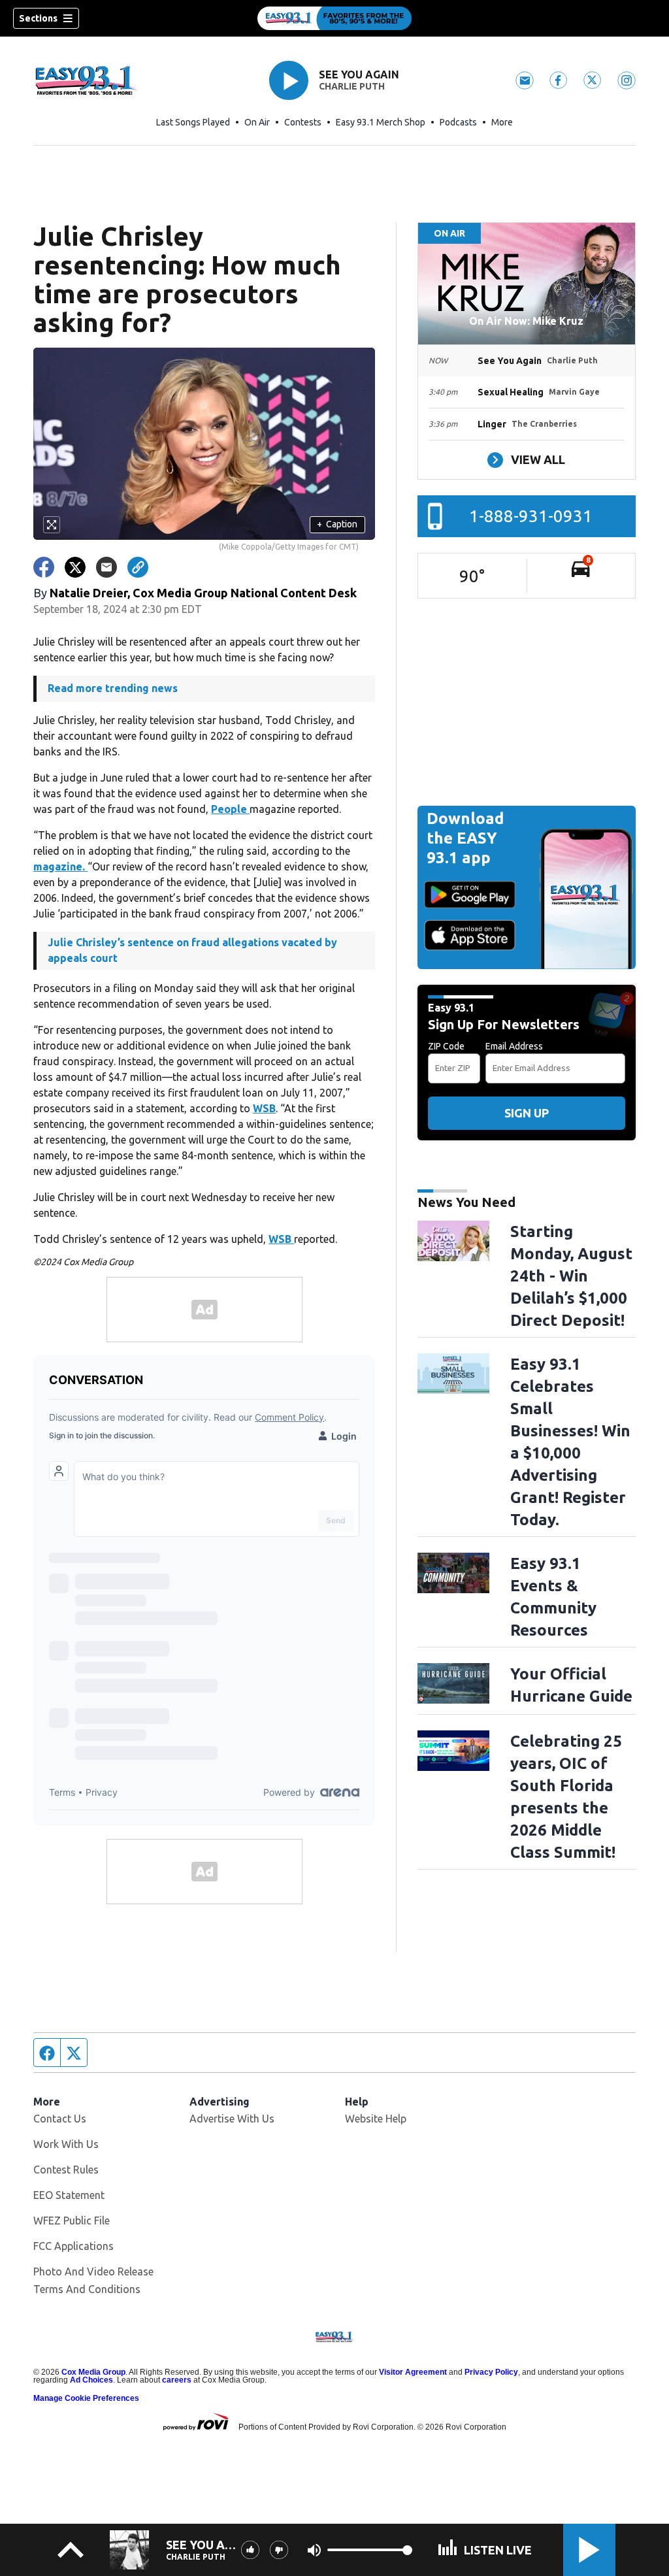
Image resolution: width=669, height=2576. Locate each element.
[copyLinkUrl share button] (138, 567)
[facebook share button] (44, 567)
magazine (58, 867)
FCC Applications (73, 2246)
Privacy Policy (491, 2372)
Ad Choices (91, 2380)
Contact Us (60, 2119)
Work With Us (66, 2144)
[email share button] (106, 567)
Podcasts (458, 122)
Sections (38, 18)
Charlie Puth (352, 86)
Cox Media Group (93, 2372)
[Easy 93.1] (334, 18)
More (502, 122)
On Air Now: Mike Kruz (526, 321)
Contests (303, 122)
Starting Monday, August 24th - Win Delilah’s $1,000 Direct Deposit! (571, 1276)
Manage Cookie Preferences (86, 2398)
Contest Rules (66, 2170)
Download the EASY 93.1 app (465, 838)
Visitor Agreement (413, 2372)
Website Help (376, 2119)
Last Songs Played (193, 122)
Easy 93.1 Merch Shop (381, 122)
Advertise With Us (232, 2119)
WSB (264, 1108)
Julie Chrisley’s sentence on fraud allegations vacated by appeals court (192, 950)
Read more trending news (113, 688)
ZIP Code (446, 1046)
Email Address (514, 1046)
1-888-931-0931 (531, 516)
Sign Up (527, 1113)
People (230, 809)
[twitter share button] (75, 567)
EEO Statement (69, 2195)
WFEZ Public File (72, 2221)
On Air (257, 122)
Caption (337, 524)
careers (177, 2380)
